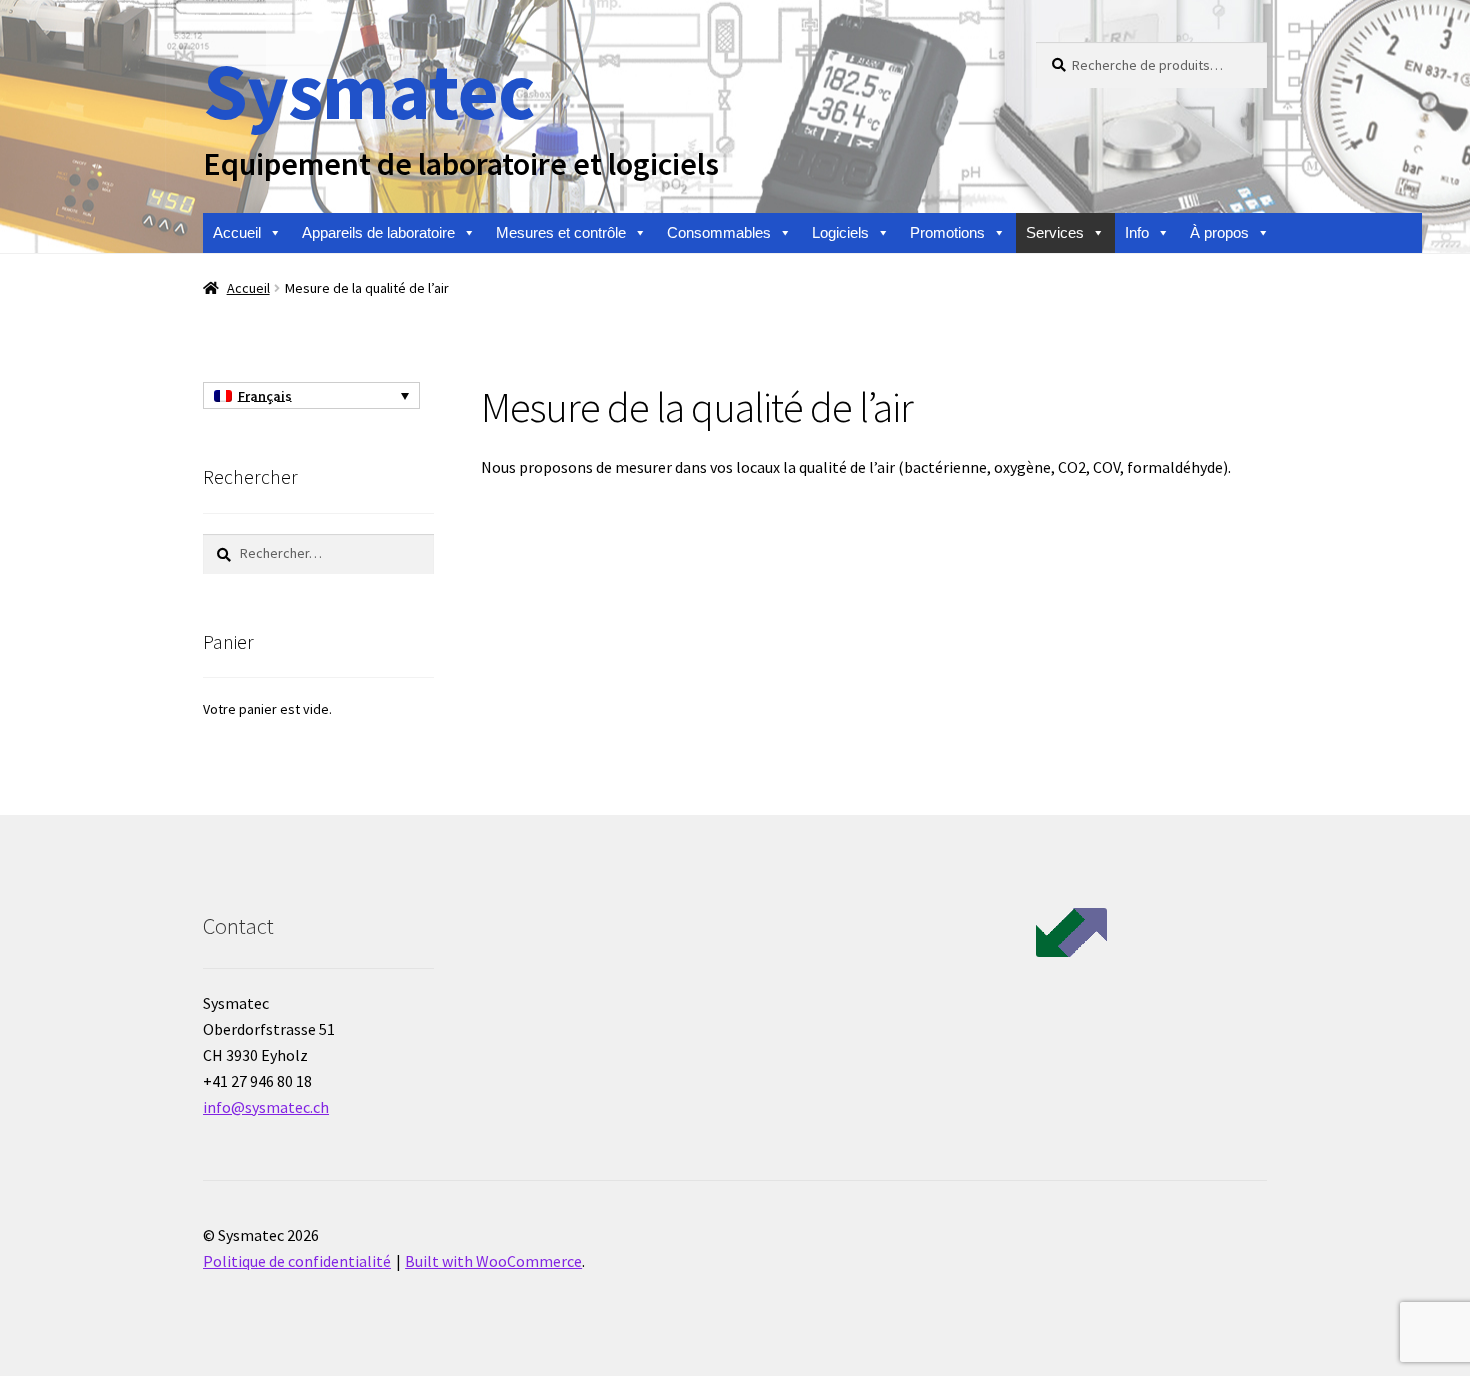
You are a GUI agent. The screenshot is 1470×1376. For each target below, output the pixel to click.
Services (1055, 232)
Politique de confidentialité (297, 1261)
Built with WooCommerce (493, 1261)
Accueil (237, 232)
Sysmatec (368, 90)
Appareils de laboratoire (378, 232)
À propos (1219, 232)
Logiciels (840, 232)
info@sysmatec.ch (266, 1107)
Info (1137, 232)
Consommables (719, 232)
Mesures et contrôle (561, 232)
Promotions (947, 232)
